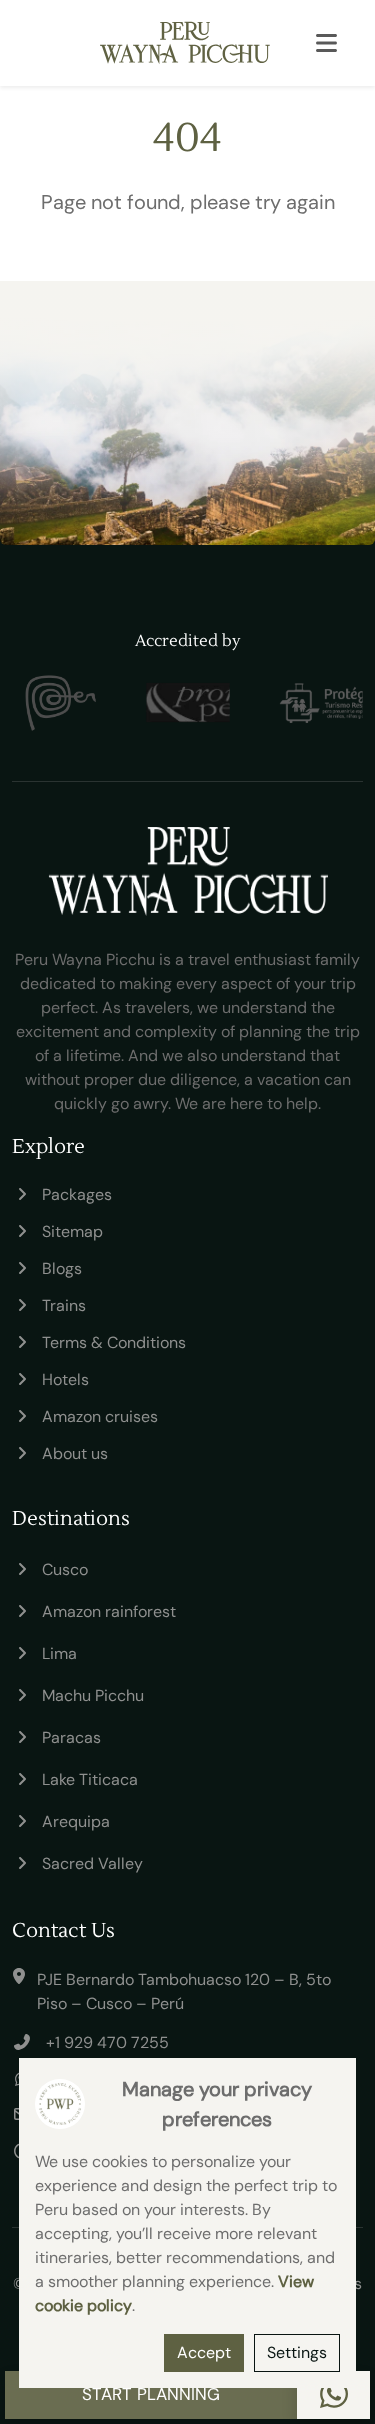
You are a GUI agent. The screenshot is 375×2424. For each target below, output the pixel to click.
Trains (64, 1305)
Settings (297, 2352)
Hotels (65, 1379)
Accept (204, 2352)
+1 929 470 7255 (107, 2042)
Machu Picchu (93, 1695)
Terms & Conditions (114, 1342)
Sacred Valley (92, 1863)
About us (75, 1453)
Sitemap (72, 1231)
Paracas (71, 1737)
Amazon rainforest (109, 1611)
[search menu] (326, 43)
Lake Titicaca (90, 1779)
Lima (59, 1653)
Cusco (65, 1569)
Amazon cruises (100, 1416)
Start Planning (151, 2394)
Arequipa (76, 1821)
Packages (77, 1194)
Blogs (62, 1268)
